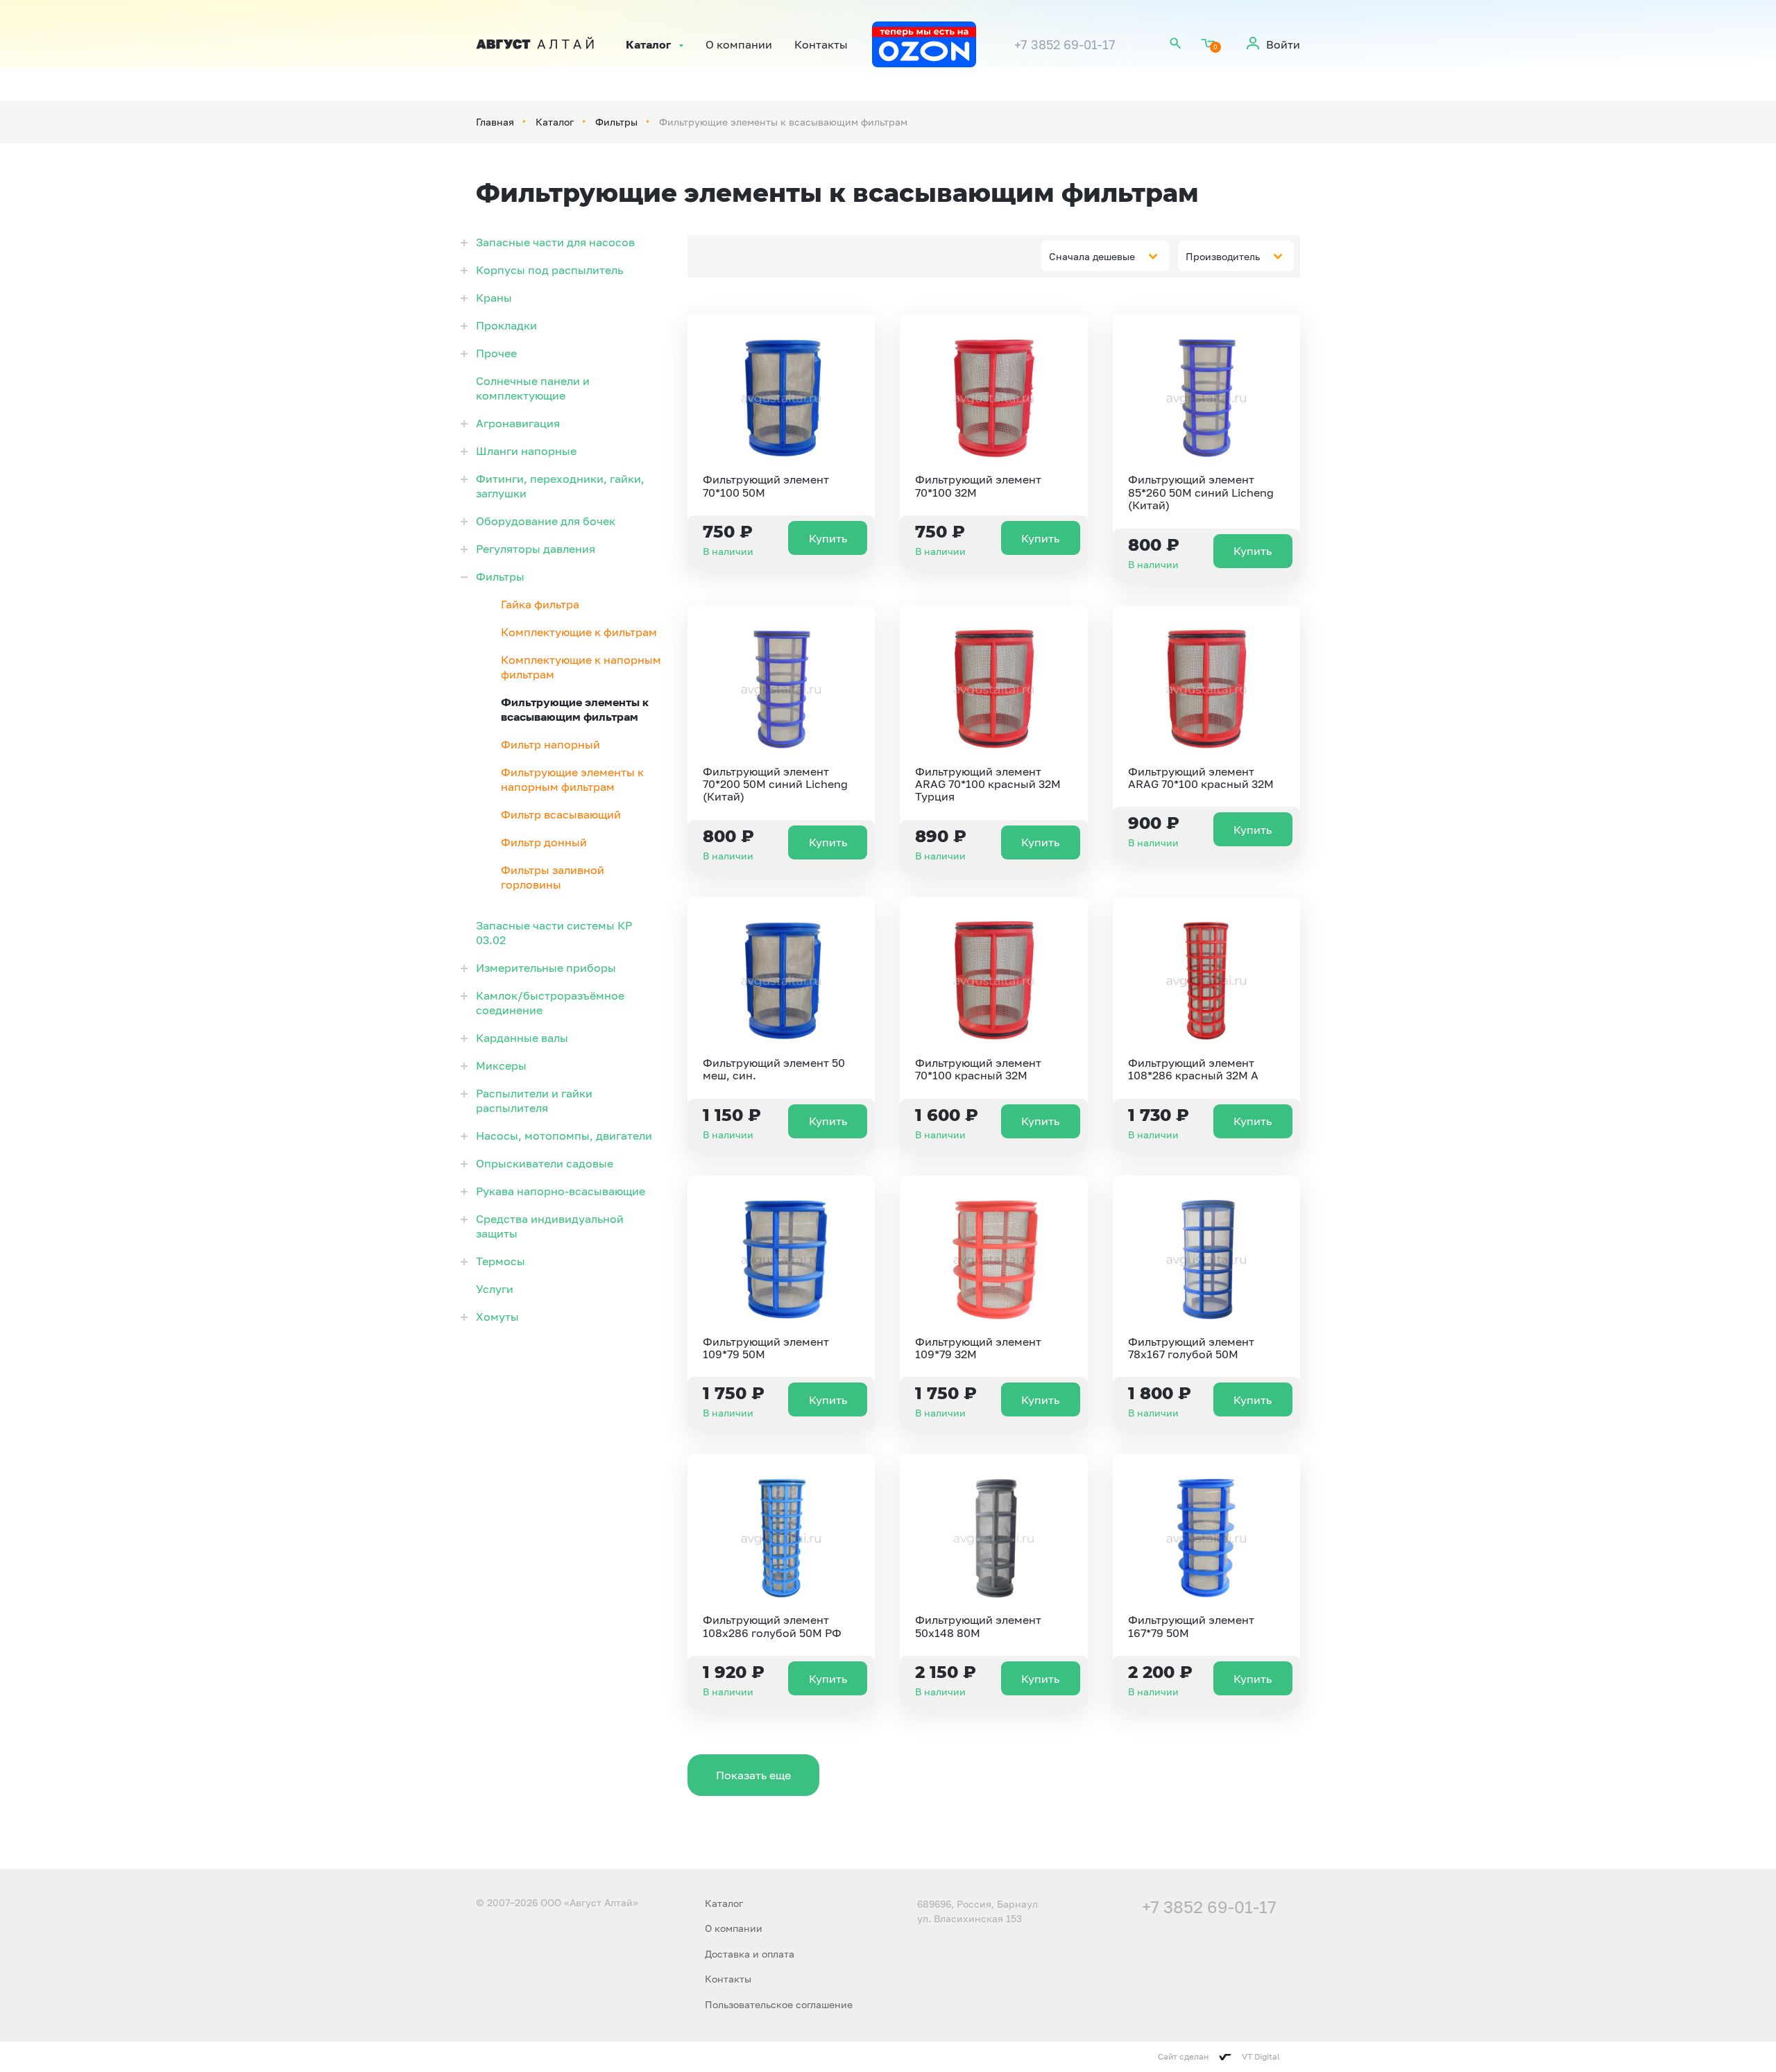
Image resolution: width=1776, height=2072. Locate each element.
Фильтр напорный (550, 744)
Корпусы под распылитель (549, 270)
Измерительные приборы (546, 968)
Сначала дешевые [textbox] (1092, 256)
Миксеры (501, 1065)
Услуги (495, 1289)
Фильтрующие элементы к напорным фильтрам (572, 779)
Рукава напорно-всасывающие (561, 1191)
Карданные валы (522, 1038)
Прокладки (506, 325)
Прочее (496, 353)
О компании (739, 44)
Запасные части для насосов (555, 242)
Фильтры (616, 122)
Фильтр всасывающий (561, 814)
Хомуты (497, 1317)
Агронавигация (518, 423)
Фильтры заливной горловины (553, 877)
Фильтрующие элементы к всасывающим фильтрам (575, 709)
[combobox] (1105, 256)
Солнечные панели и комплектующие (533, 388)
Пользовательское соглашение (779, 2004)
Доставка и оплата (750, 1954)
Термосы (501, 1261)
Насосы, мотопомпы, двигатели (564, 1136)
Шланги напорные (526, 451)
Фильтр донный (544, 842)
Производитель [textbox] (1223, 256)
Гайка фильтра (540, 604)
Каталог (648, 44)
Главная (495, 122)
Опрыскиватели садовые (545, 1163)
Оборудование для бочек (546, 521)
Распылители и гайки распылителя (534, 1101)
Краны (494, 298)
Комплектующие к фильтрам (579, 632)
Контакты (821, 44)
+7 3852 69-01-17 (1065, 44)
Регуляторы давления (536, 549)
